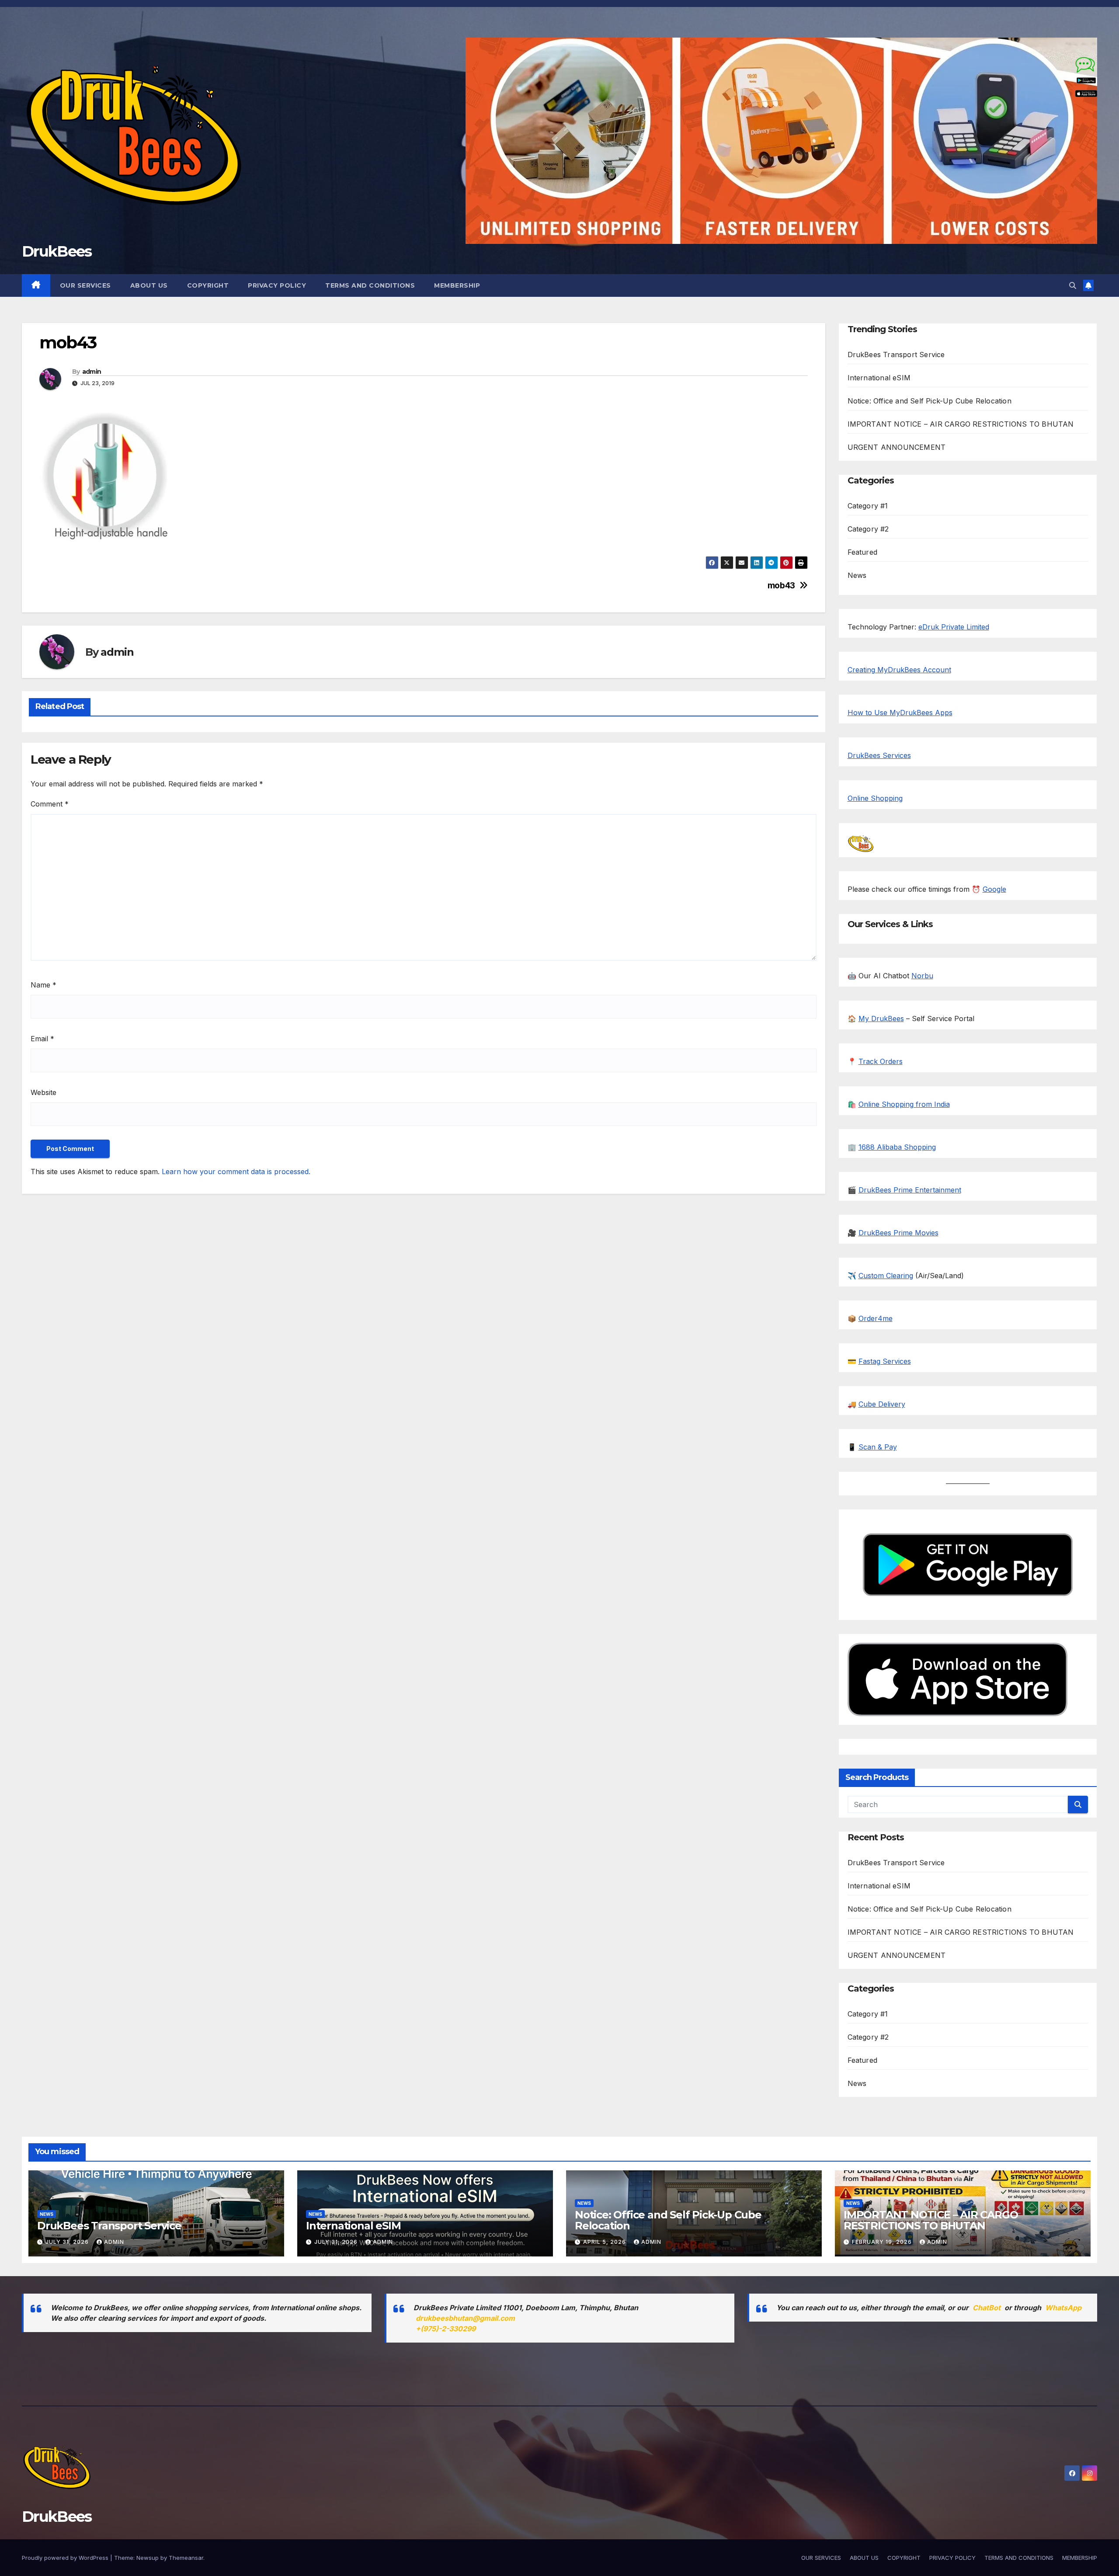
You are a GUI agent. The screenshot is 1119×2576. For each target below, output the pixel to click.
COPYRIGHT (208, 285)
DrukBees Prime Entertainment (910, 1190)
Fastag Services (885, 1361)
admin (92, 372)
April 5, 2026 (605, 2242)
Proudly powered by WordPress (66, 2558)
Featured (863, 552)
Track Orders (881, 1061)
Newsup (148, 2558)
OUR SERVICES (85, 285)
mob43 (781, 586)
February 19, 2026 (883, 2242)
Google (994, 889)
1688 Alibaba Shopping (897, 1147)
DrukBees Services (879, 755)
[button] (1073, 285)
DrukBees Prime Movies (898, 1233)
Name (43, 985)
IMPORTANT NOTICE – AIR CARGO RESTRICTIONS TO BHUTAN (961, 424)
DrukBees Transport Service (896, 355)
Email (42, 1039)
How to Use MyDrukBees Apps (900, 713)
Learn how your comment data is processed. (236, 1172)
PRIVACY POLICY (277, 285)
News (857, 575)
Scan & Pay (878, 1447)
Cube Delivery (882, 1404)
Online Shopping (875, 798)
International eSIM (879, 378)
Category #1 (868, 506)
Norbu (922, 976)
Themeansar (186, 2558)
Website (43, 1092)
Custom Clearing (886, 1276)
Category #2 (868, 529)
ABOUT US (149, 285)
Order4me (876, 1318)
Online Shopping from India (904, 1104)
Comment (50, 804)
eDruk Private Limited (954, 627)
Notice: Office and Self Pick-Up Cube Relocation (930, 401)
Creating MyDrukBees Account (899, 670)
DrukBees (57, 251)
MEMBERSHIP (457, 285)
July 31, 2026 (68, 2242)
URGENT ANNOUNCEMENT (897, 447)
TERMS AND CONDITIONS (370, 285)
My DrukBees (881, 1019)
